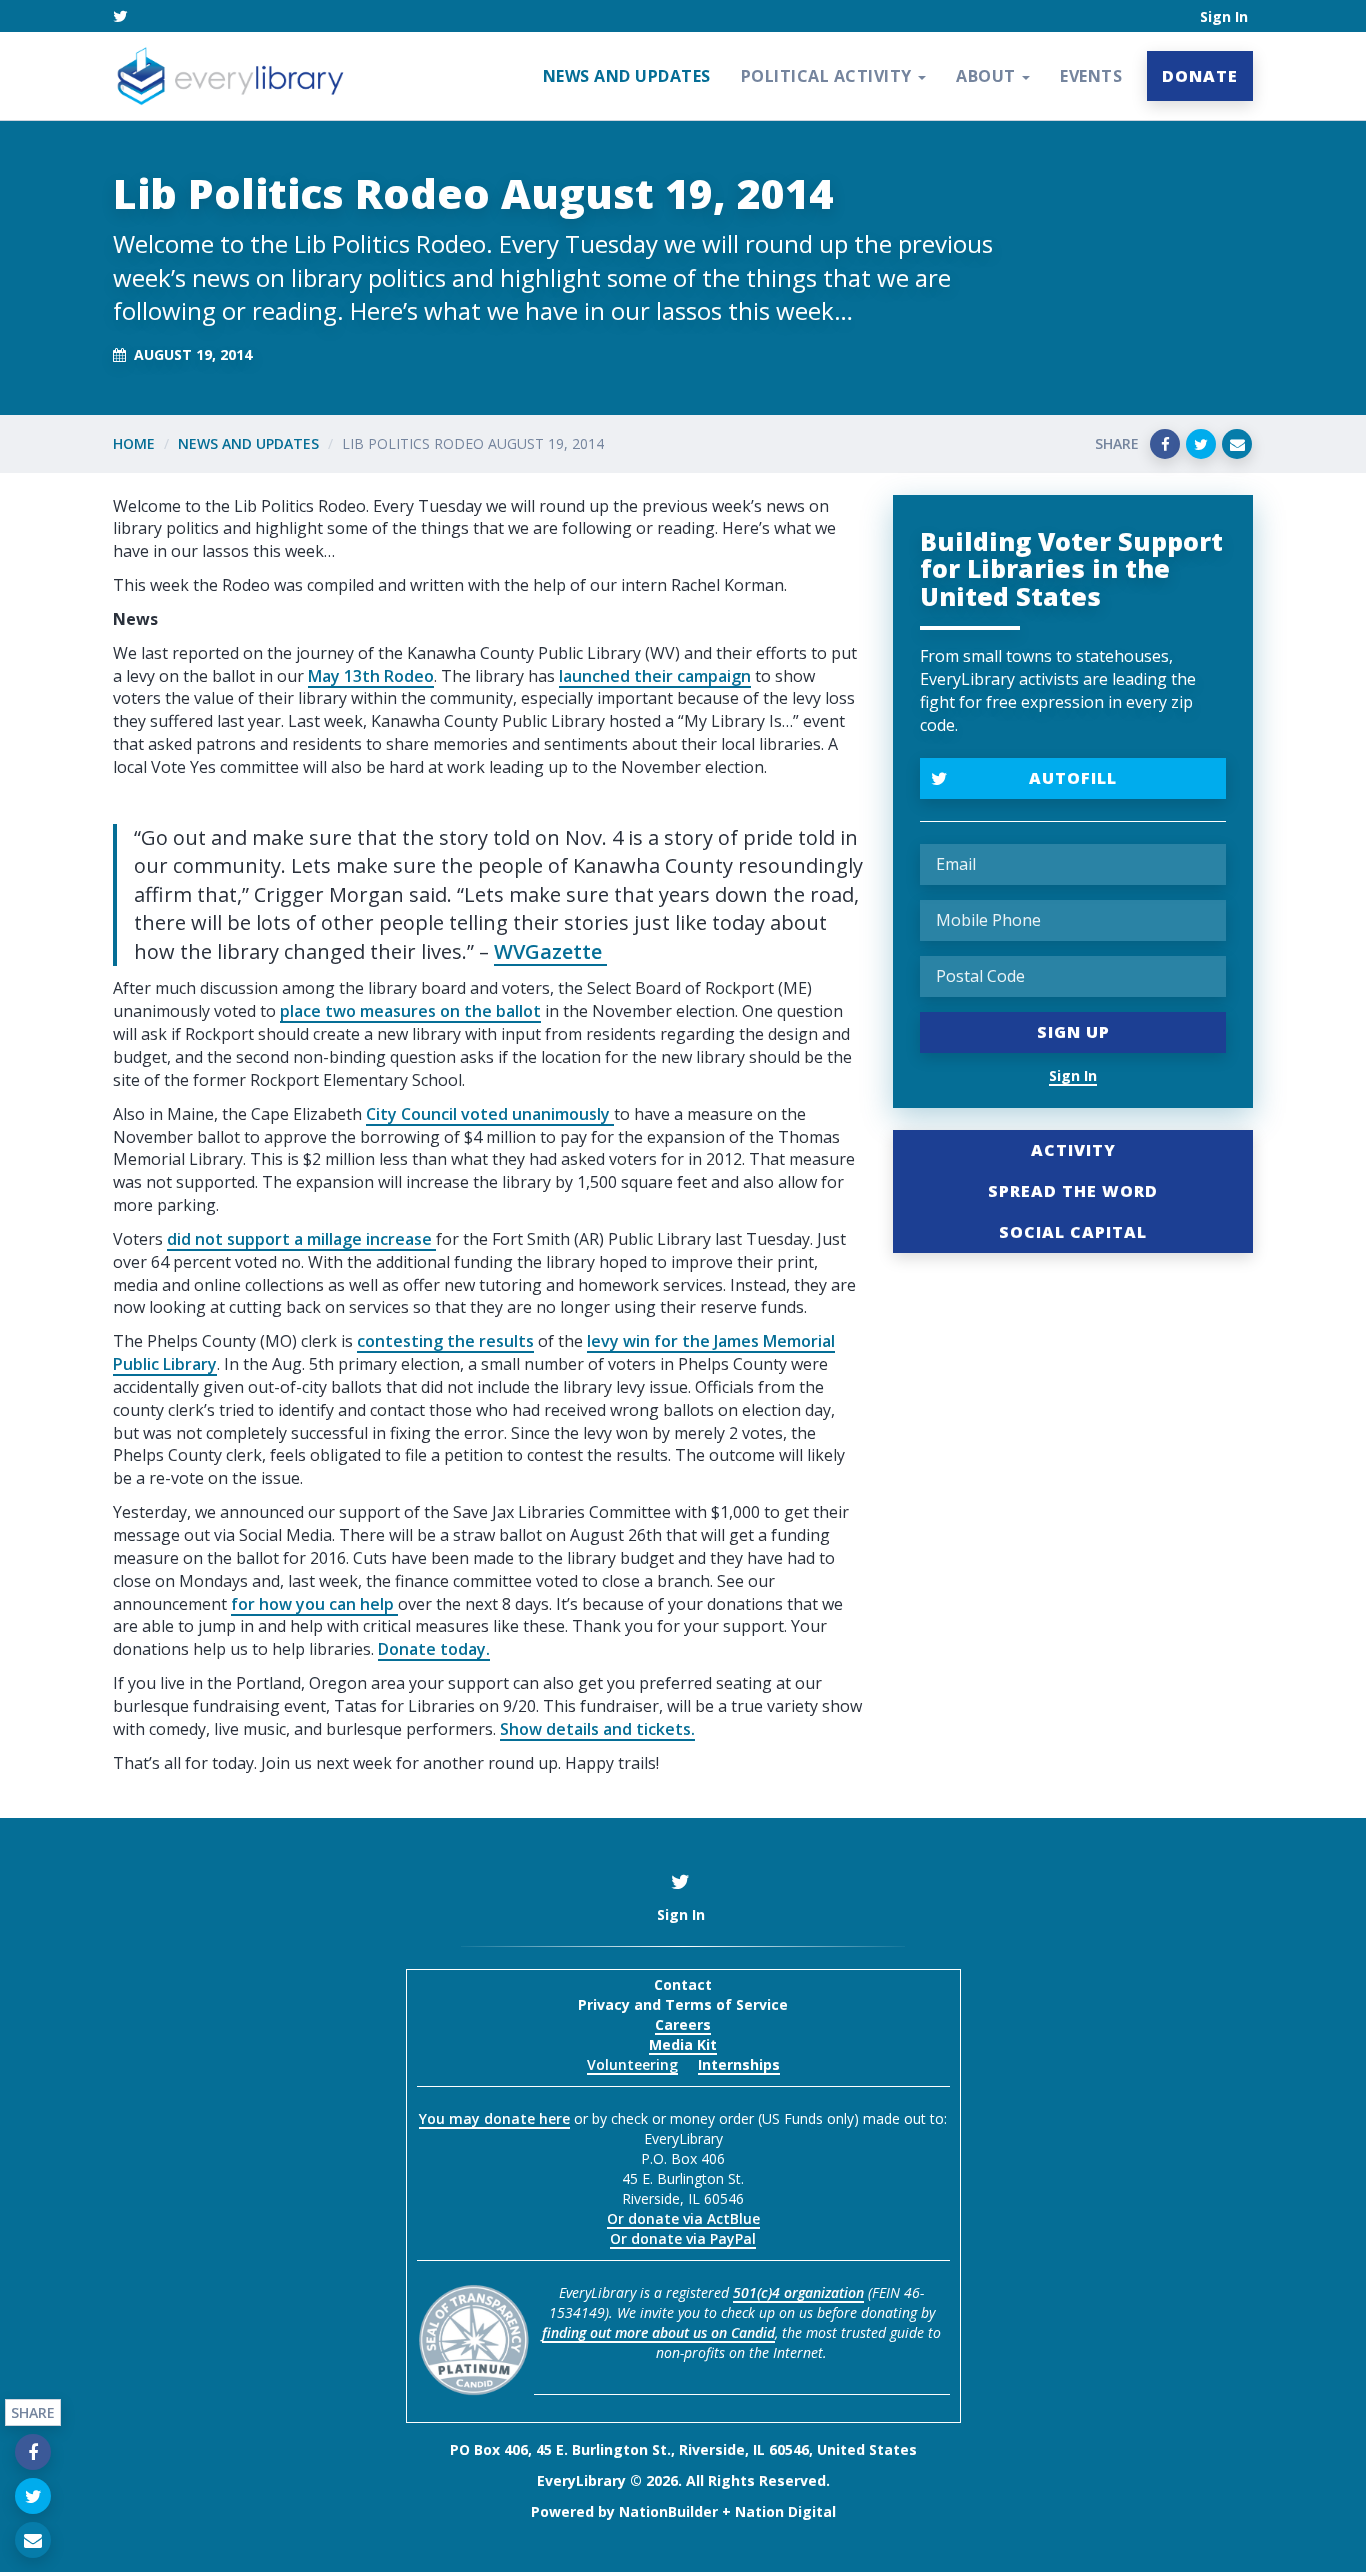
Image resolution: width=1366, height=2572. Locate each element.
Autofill (1073, 778)
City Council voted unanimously (490, 1114)
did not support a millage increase (301, 1239)
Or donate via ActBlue (683, 2218)
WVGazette (550, 951)
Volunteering (632, 2064)
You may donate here (494, 2118)
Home (134, 443)
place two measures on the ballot (410, 1011)
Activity (1073, 1150)
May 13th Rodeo (371, 676)
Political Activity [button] (829, 76)
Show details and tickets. (597, 1729)
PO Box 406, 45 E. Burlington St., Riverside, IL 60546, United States (683, 2449)
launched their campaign (655, 676)
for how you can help (314, 1604)
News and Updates (627, 76)
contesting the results (445, 1341)
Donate (1200, 76)
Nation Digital (785, 2511)
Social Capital (1073, 1232)
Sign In (1224, 16)
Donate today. (434, 1649)
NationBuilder (668, 2511)
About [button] (988, 76)
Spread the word (1073, 1191)
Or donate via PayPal (683, 2238)
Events (1091, 76)
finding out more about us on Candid (658, 2332)
